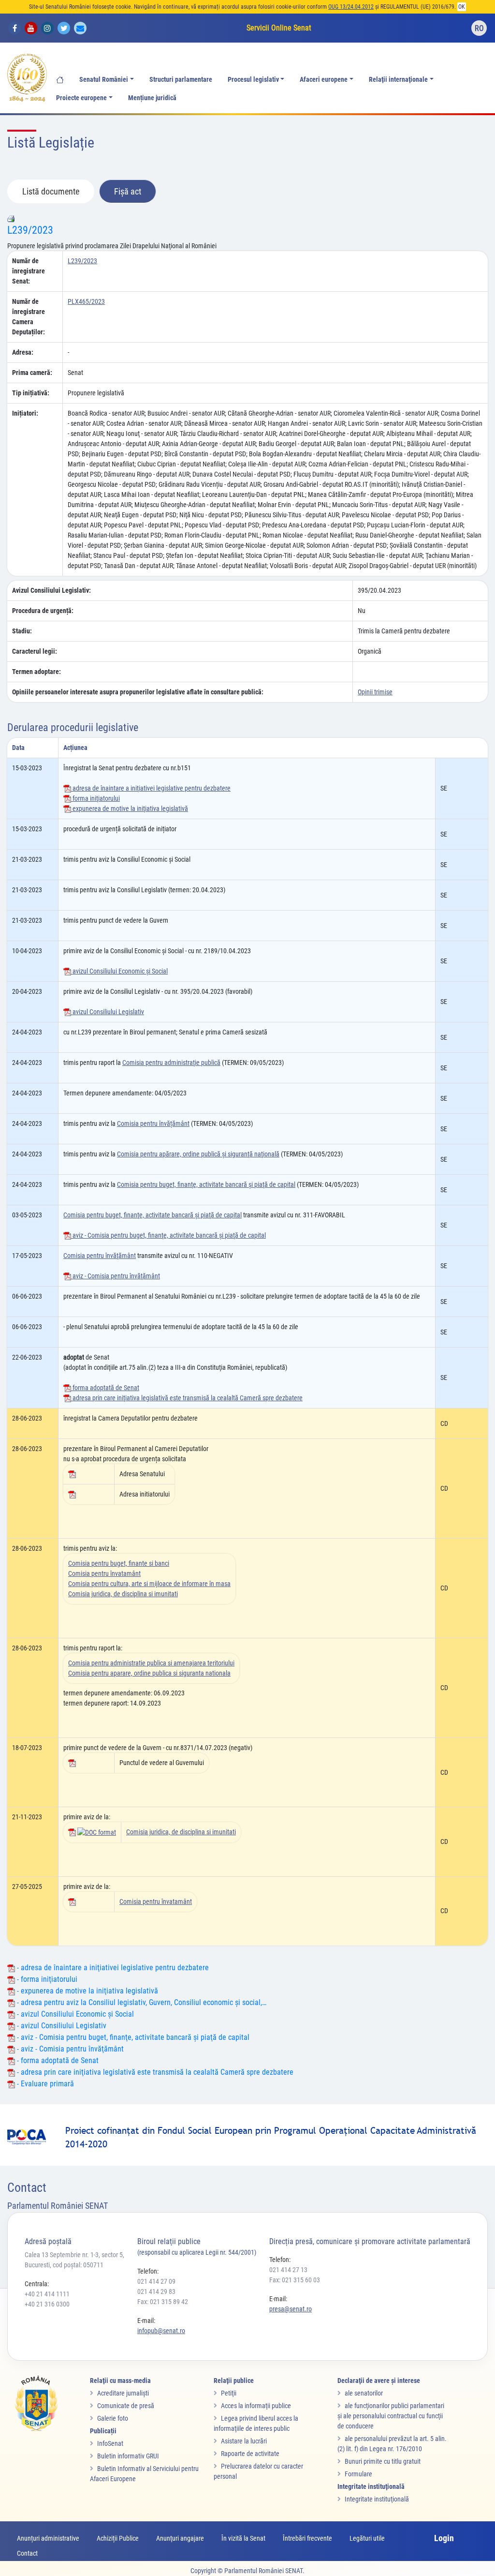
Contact (27, 2553)
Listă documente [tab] (51, 191)
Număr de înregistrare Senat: (29, 271)
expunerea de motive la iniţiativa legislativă (130, 809)
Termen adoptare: (36, 672)
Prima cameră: (32, 373)
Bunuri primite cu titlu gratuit (383, 2461)
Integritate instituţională (377, 2499)
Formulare (358, 2474)
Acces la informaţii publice (256, 2406)
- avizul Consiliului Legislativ (61, 2026)
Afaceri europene (324, 80)
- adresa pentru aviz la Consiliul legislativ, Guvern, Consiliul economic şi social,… (141, 2002)
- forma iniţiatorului (46, 1979)
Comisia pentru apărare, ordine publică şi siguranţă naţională (198, 1154)
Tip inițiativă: (31, 393)
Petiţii (229, 2393)
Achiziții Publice (118, 2538)
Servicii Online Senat (279, 28)
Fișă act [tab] (128, 191)
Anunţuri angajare (180, 2538)
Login (444, 2538)
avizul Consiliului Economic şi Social (119, 971)
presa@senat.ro (291, 2309)
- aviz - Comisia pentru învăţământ (69, 2049)
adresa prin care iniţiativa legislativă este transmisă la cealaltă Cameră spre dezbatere (187, 1398)
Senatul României (104, 80)
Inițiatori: (25, 413)
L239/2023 (30, 230)
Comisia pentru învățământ (153, 1123)
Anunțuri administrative (48, 2538)
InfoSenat (110, 2443)
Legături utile (367, 2538)
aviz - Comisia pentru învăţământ (116, 1276)
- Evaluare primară (44, 2084)
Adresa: (23, 352)
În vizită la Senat (243, 2538)
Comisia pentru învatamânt (104, 1573)
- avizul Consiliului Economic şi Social (74, 2014)
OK (462, 7)
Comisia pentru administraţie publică (171, 1063)
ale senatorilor (364, 2393)
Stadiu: (22, 631)
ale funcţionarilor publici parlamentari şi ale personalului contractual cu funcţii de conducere (391, 2416)
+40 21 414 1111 (47, 2294)
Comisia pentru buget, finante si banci (119, 1563)
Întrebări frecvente (307, 2538)
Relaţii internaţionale (398, 80)
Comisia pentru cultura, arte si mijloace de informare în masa (149, 1584)
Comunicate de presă (126, 2406)
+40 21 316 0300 (47, 2304)
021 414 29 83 (156, 2291)
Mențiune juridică (152, 98)
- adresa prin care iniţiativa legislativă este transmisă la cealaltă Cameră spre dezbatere (154, 2072)
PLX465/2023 (86, 301)
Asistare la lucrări (244, 2441)
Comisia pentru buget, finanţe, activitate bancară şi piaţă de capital (206, 1184)
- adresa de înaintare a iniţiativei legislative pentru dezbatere (112, 1968)
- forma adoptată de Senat (57, 2060)
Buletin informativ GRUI (128, 2456)
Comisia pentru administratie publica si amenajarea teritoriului (151, 1663)
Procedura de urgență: (43, 611)
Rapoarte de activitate (250, 2454)
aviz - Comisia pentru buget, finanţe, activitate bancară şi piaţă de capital (168, 1235)
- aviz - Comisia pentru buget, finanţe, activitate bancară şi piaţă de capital (132, 2037)
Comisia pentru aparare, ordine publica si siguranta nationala (149, 1673)
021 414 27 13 (288, 2270)
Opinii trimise (375, 692)
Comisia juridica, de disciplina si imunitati (123, 1594)
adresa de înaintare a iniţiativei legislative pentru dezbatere (151, 788)
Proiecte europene (81, 98)
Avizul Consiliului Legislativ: (51, 590)
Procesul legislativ (253, 80)
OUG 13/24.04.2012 (351, 7)
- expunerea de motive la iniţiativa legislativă (87, 1991)
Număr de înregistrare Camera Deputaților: (29, 317)
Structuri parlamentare (181, 80)
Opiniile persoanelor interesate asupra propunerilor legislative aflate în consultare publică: (138, 692)
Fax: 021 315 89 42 (163, 2302)
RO (479, 28)
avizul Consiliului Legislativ (108, 1012)
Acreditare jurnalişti (123, 2393)
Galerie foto (113, 2418)
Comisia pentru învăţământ (100, 1256)
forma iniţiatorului (95, 798)
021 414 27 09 (156, 2281)
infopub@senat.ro (161, 2331)
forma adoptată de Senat (105, 1388)
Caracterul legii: (35, 651)
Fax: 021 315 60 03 (295, 2280)
